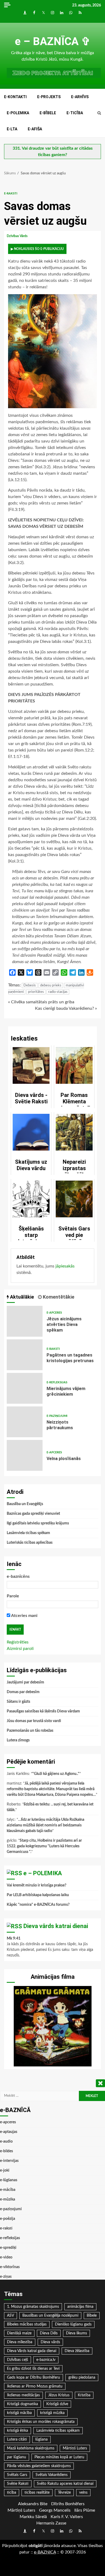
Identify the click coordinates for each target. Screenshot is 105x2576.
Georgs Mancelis (55, 2510)
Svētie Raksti (18, 2484)
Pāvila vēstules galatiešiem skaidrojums (39, 2466)
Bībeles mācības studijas (27, 2324)
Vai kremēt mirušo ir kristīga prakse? (36, 1885)
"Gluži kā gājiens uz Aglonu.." (56, 1774)
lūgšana (41, 2439)
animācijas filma (80, 2307)
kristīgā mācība (19, 2413)
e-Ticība (75, 113)
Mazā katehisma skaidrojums (31, 2448)
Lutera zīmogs (18, 1740)
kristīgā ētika (17, 2431)
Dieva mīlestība (20, 2342)
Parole (13, 1596)
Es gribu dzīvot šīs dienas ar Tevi (33, 2369)
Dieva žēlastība (77, 2351)
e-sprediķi (8, 2248)
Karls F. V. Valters (67, 2517)
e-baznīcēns (18, 1576)
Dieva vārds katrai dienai (56, 1926)
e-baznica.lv (46, 2360)
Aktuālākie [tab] (21, 1297)
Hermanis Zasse (51, 2523)
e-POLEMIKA (18, 113)
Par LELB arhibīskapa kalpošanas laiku (38, 1895)
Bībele (92, 2316)
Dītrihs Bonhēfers (68, 2504)
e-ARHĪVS (80, 97)
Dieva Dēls (49, 2333)
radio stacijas (58, 992)
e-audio (6, 2142)
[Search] (99, 113)
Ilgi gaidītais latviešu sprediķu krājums (38, 1523)
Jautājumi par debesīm (25, 1682)
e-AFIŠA (35, 129)
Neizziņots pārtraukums (25, 1422)
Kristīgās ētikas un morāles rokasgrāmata (41, 2422)
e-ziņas (6, 2277)
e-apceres (54, 1313)
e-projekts (49, 97)
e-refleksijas (57, 1382)
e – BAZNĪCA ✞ (53, 41)
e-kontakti (15, 97)
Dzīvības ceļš (17, 2360)
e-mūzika (8, 2199)
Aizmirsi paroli (20, 1649)
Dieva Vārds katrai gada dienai (32, 2351)
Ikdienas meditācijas (23, 2395)
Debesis (30, 985)
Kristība (84, 2395)
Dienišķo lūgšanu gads (73, 2324)
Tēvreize (64, 2493)
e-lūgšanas (9, 2180)
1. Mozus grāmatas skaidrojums (33, 2307)
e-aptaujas (9, 2132)
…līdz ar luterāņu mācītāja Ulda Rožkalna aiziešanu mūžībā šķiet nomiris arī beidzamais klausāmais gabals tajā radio (45, 1825)
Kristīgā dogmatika (22, 2404)
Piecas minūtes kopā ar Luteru (59, 2457)
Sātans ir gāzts (18, 1702)
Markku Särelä (33, 2517)
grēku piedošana (82, 2378)
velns (83, 2493)
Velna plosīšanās (25, 1455)
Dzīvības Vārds (17, 236)
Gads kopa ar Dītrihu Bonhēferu (34, 2378)
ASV (10, 2316)
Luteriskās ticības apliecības (30, 1543)
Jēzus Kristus (59, 2395)
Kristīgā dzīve (57, 2404)
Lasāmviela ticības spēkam (28, 1533)
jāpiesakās (65, 1266)
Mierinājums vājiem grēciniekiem (25, 1388)
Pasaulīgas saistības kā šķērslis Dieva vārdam (43, 1711)
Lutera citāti (17, 2439)
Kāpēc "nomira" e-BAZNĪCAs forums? (38, 1905)
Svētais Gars (17, 2475)
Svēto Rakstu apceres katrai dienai (65, 2484)
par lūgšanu (17, 2457)
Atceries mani (24, 1616)
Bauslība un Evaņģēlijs (25, 1504)
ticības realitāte (37, 2493)
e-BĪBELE (48, 113)
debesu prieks (51, 985)
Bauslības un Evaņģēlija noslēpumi (50, 2316)
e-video (6, 2257)
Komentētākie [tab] (58, 1297)
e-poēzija (8, 2219)
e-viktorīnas (10, 2267)
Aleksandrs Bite (33, 2504)
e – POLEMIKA (43, 1873)
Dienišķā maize (19, 2333)
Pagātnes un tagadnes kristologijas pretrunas (25, 1355)
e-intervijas (9, 2161)
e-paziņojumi (57, 1416)
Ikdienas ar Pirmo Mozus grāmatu (35, 2386)
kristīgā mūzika (52, 2413)
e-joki (5, 2170)
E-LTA (12, 129)
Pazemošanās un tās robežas (30, 1731)
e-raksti (11, 194)
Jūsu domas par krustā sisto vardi (34, 1721)
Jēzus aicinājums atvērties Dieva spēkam (25, 1321)
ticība (12, 2493)
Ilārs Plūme (85, 2510)
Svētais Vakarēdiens (52, 2475)
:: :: (45, 2552)
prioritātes (36, 992)
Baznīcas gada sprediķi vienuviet (33, 1514)
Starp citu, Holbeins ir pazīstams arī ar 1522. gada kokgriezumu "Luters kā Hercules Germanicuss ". (44, 1846)
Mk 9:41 (14, 1939)
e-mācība (8, 2190)
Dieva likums (76, 2333)
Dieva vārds (50, 2342)
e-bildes (6, 2151)
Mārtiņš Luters (75, 2448)
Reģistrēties (18, 1642)
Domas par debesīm (23, 1692)
